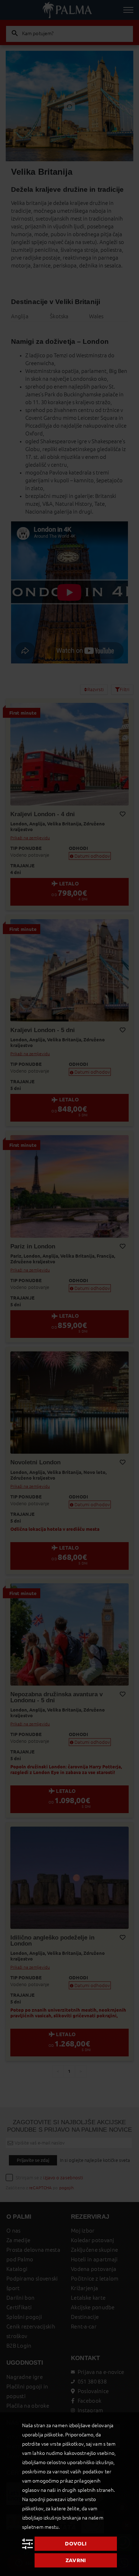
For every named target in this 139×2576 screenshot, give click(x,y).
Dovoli (76, 2544)
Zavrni (76, 2560)
